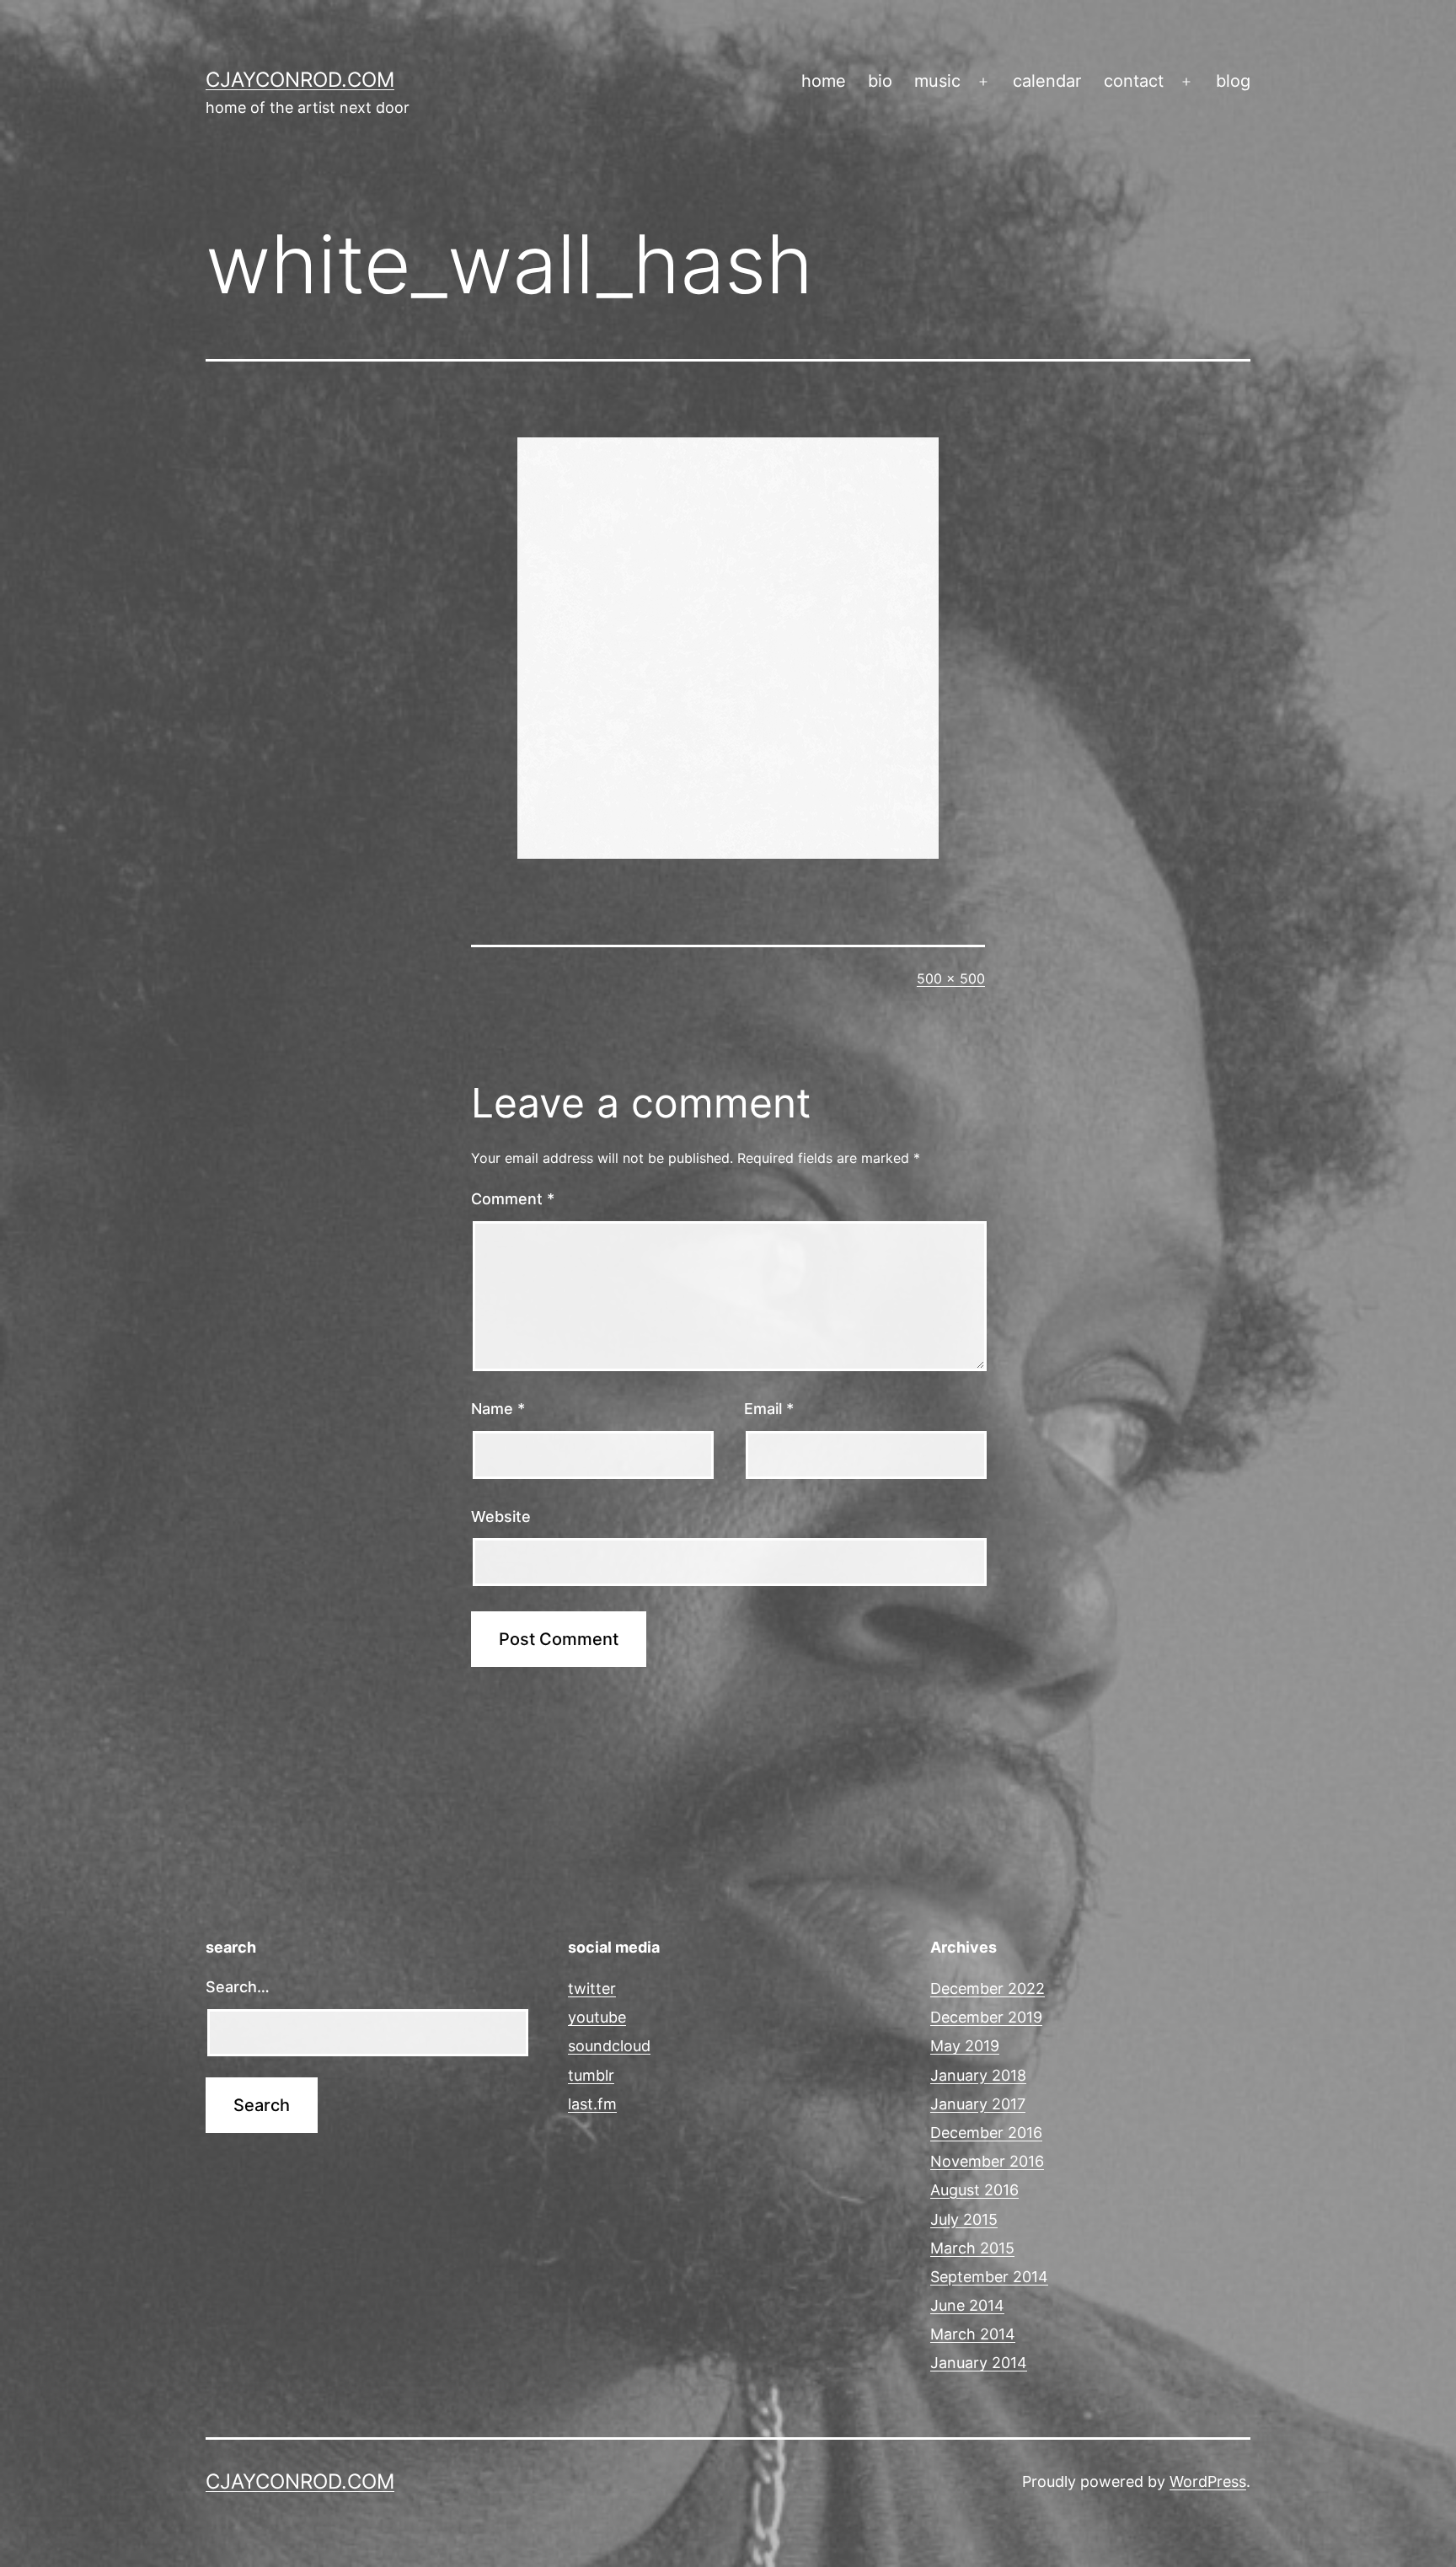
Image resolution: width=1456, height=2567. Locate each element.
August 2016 (974, 2190)
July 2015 (964, 2219)
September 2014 (989, 2277)
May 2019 (965, 2046)
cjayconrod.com (300, 80)
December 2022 (988, 1988)
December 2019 (986, 2017)
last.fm (592, 2104)
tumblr (591, 2075)
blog (1233, 81)
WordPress (1208, 2481)
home (824, 81)
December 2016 (986, 2133)
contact (1134, 81)
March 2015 (972, 2248)
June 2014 (967, 2305)
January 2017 (978, 2104)
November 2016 (987, 2161)
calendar (1047, 81)
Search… (238, 1987)
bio (880, 81)
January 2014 (979, 2363)
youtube (597, 2017)
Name (498, 1409)
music (937, 81)
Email (769, 1409)
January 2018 (978, 2075)
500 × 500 (951, 978)
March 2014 (973, 2334)
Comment (513, 1199)
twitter (592, 1988)
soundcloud (609, 2046)
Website (501, 1517)
